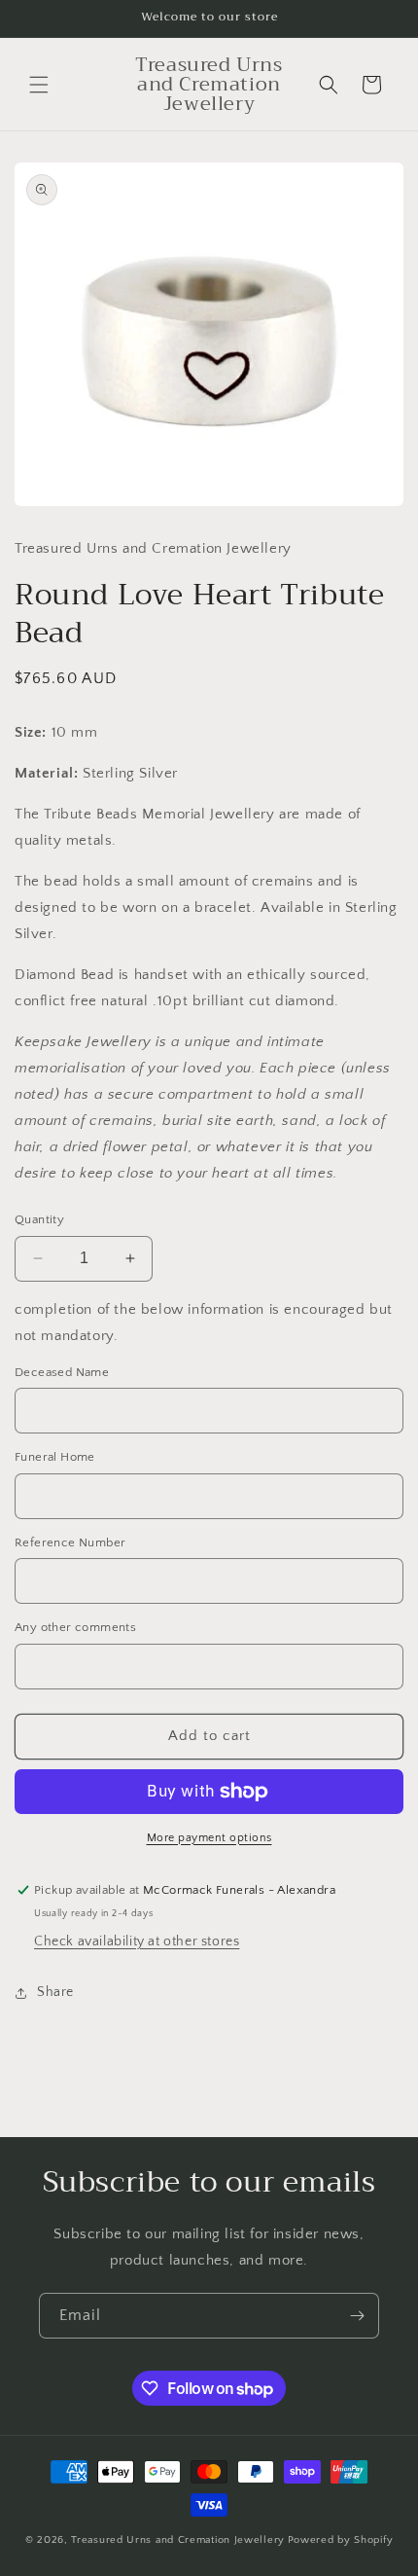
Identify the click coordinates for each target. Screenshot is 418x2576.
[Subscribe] (357, 2316)
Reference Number (70, 1542)
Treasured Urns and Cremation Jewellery (178, 2540)
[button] (39, 85)
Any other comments (75, 1627)
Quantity (39, 1219)
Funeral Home (55, 1457)
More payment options (209, 1838)
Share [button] (55, 1992)
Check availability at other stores (137, 1941)
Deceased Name (62, 1372)
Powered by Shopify (341, 2540)
